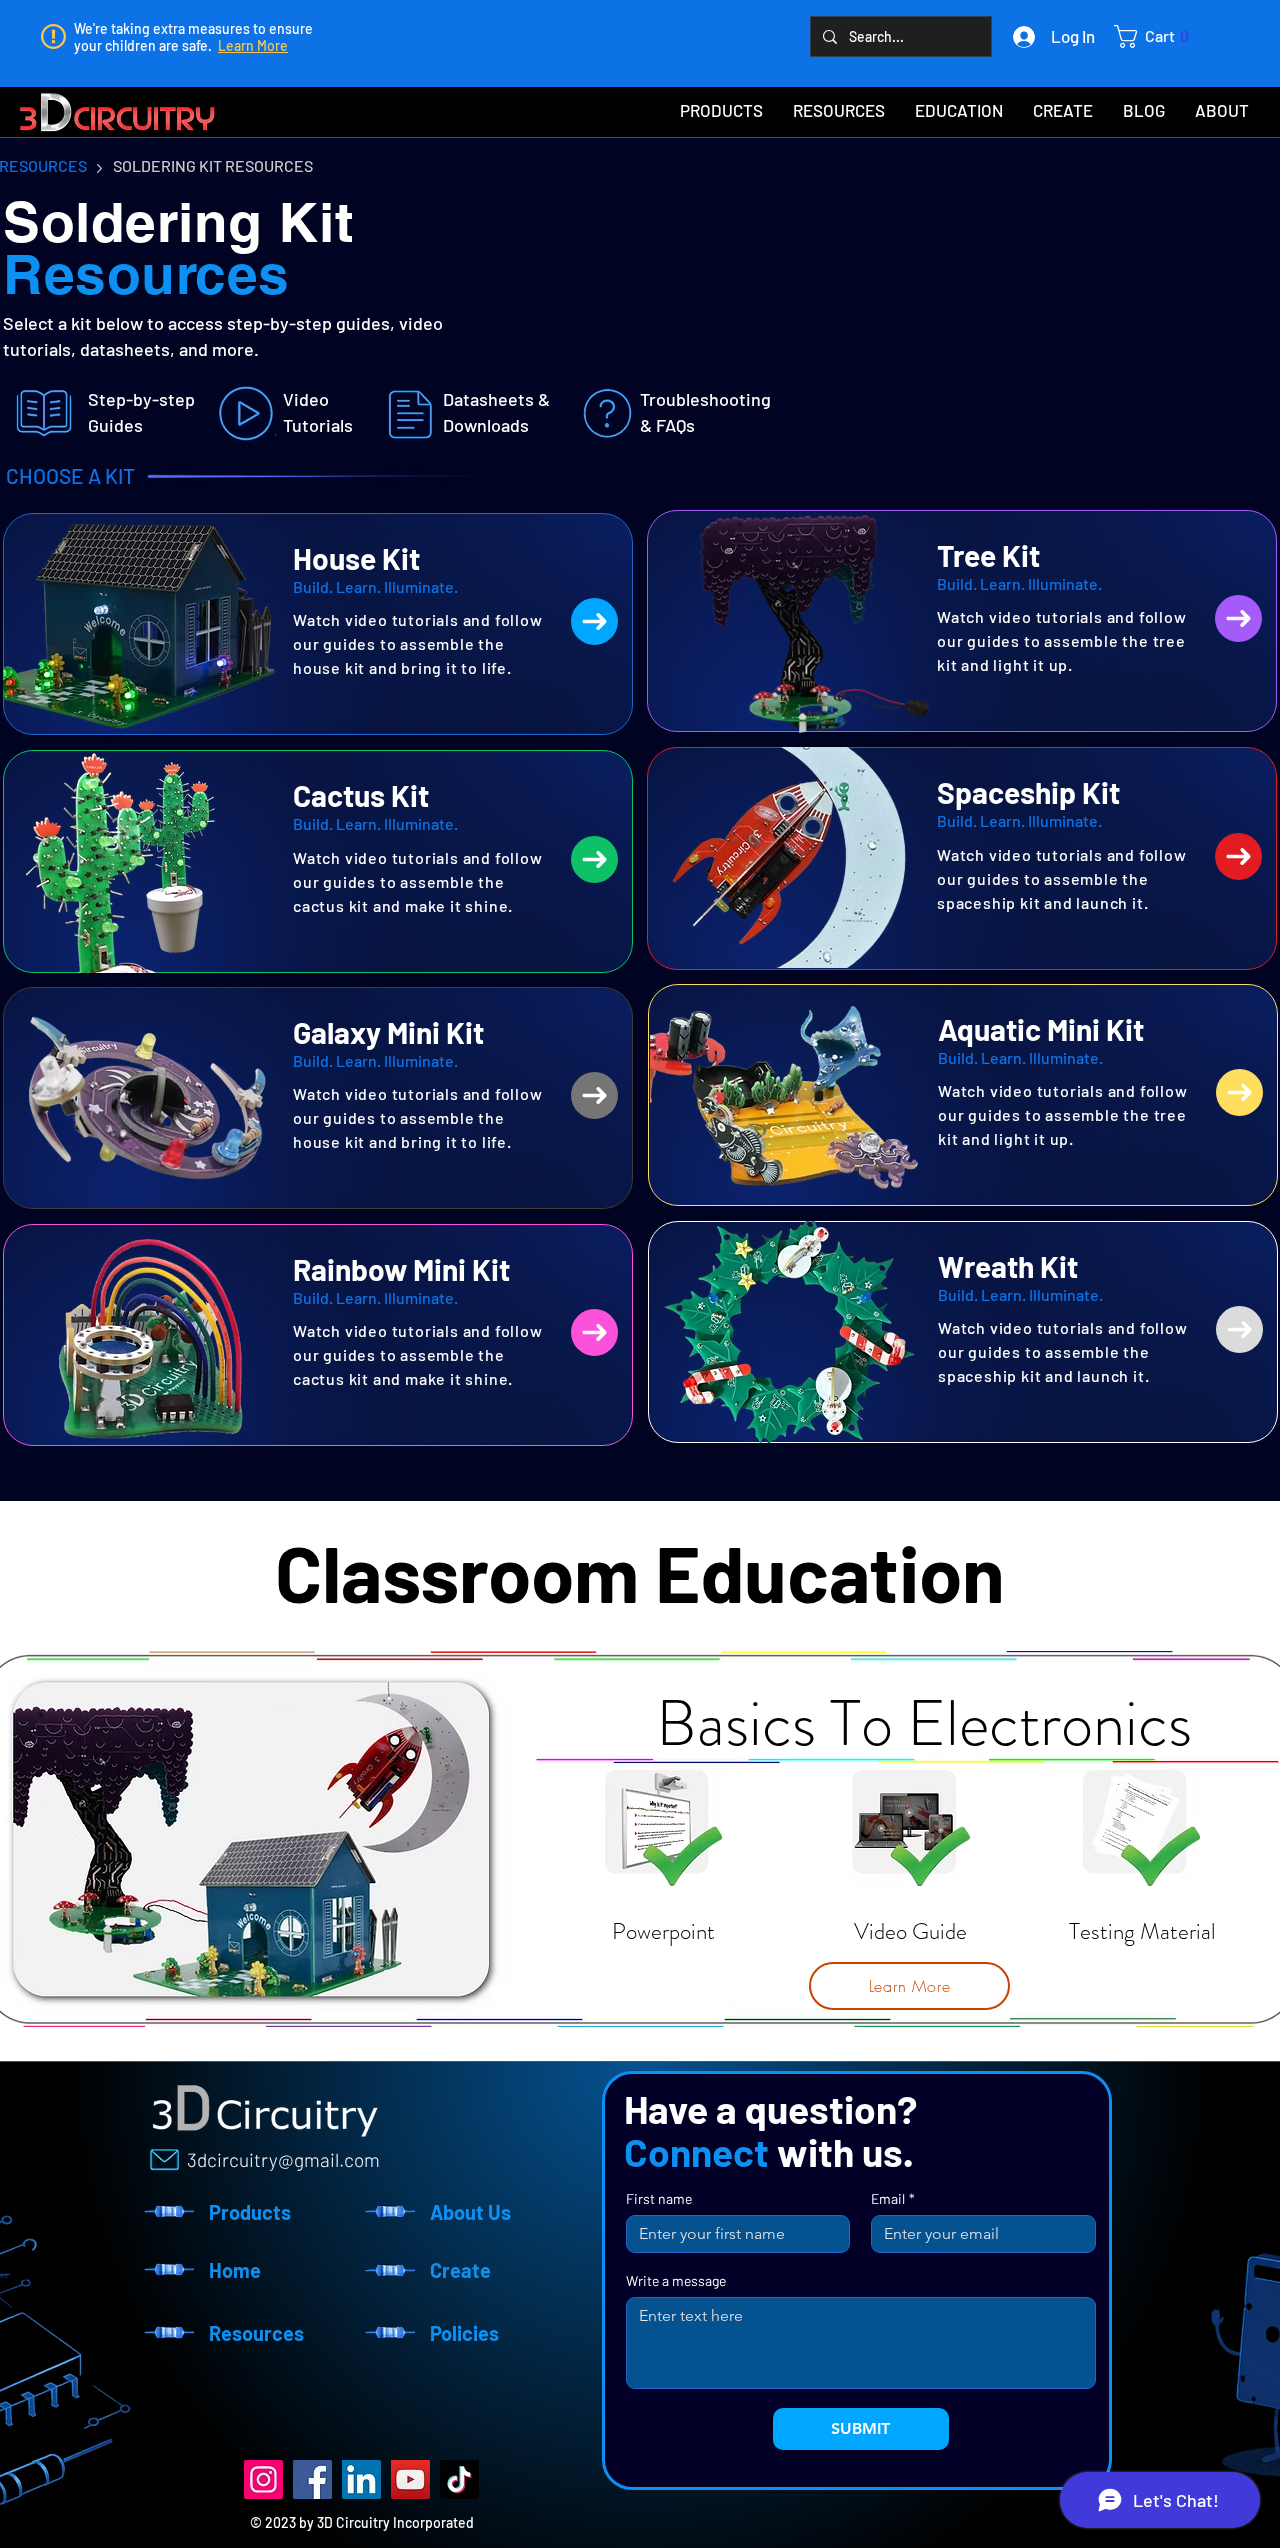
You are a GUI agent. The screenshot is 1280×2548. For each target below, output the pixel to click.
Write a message (676, 2280)
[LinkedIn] (361, 2479)
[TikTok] (459, 2479)
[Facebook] (312, 2479)
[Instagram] (263, 2479)
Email (893, 2198)
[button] (1157, 36)
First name (659, 2198)
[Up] (594, 621)
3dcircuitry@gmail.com (283, 2159)
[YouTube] (410, 2479)
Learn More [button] (253, 45)
